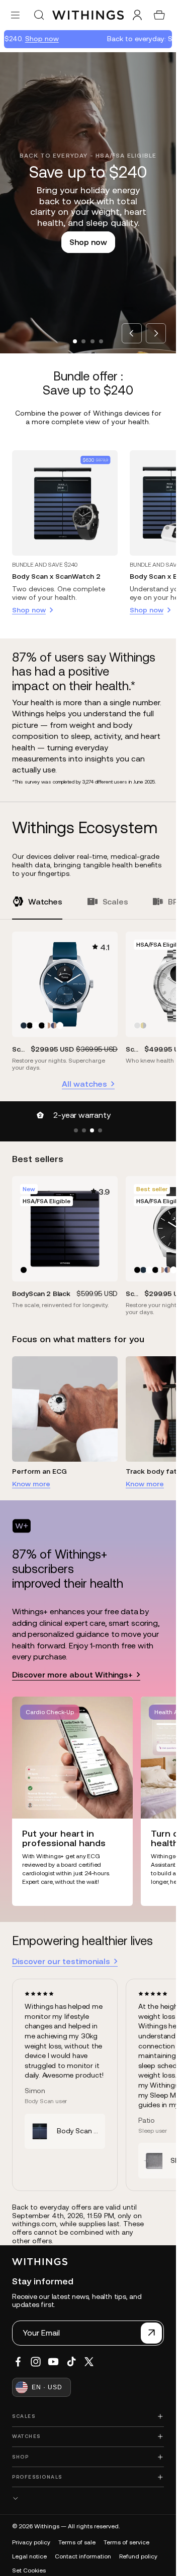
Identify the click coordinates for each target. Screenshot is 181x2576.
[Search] (39, 15)
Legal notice (29, 2556)
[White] (36, 1025)
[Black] (30, 1025)
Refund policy (138, 2556)
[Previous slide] (132, 333)
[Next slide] (156, 333)
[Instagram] (36, 2362)
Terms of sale (77, 2542)
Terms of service (126, 2542)
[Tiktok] (71, 2362)
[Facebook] (18, 2362)
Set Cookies (29, 2570)
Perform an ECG (39, 1471)
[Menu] (15, 15)
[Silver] (137, 1025)
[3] (92, 1130)
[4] (100, 1130)
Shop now (28, 39)
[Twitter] (89, 2362)
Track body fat (151, 1471)
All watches (84, 1084)
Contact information (83, 2556)
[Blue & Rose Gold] (54, 1025)
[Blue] (24, 1025)
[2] (84, 1130)
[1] (76, 1130)
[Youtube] (53, 2362)
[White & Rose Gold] (48, 1025)
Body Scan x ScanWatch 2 (56, 576)
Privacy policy (31, 2542)
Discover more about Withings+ (72, 1675)
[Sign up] (151, 2333)
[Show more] (88, 2498)
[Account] (137, 15)
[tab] (75, 341)
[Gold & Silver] (143, 1025)
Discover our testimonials (61, 1961)
